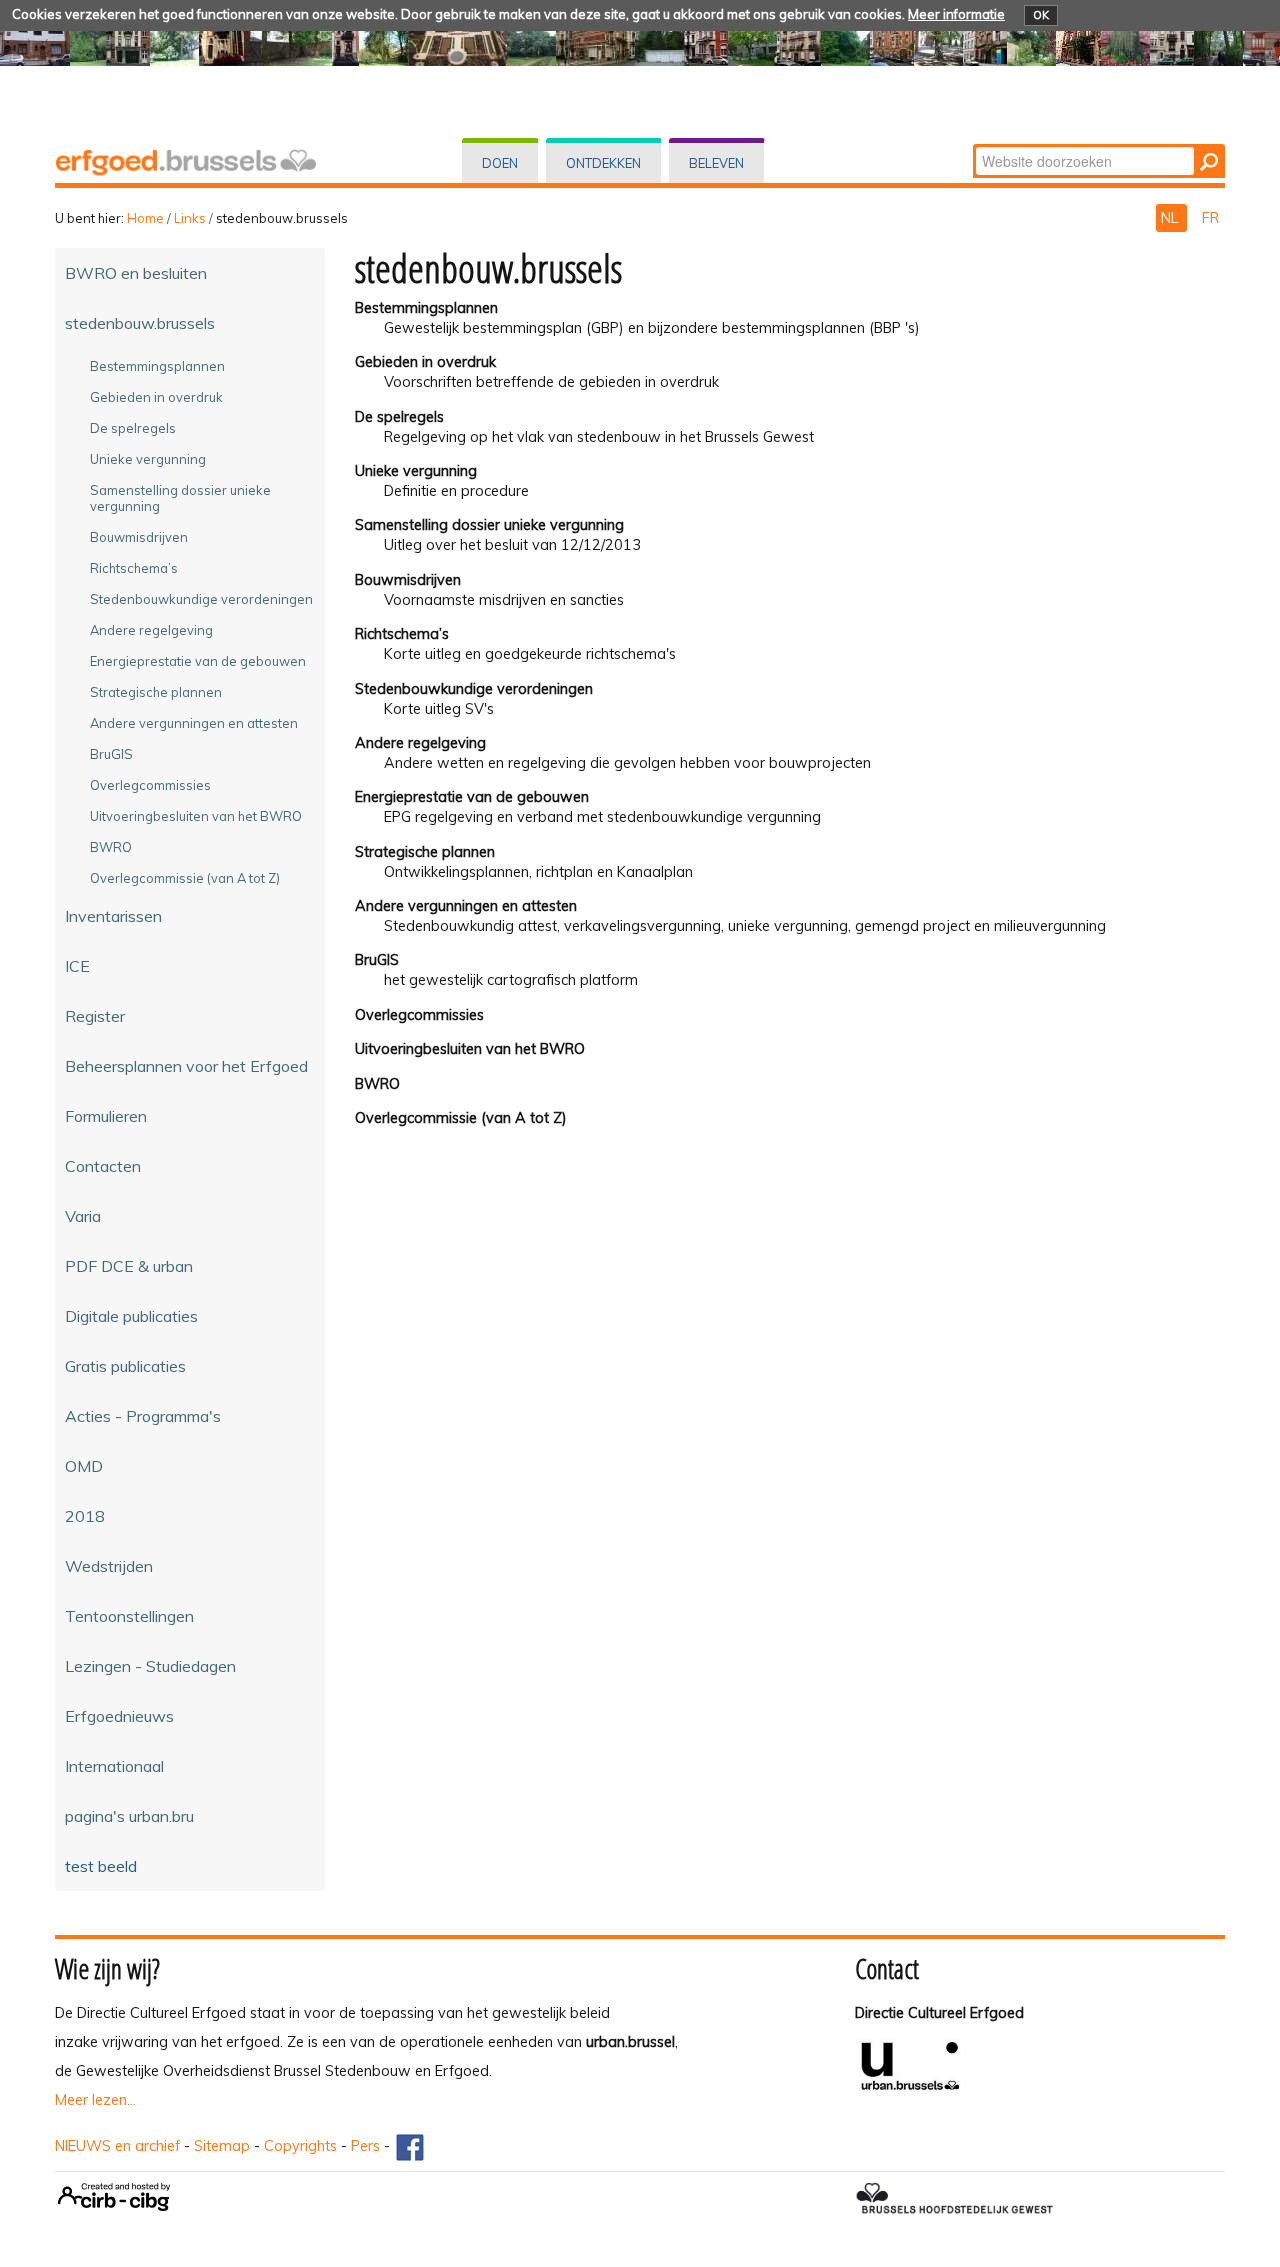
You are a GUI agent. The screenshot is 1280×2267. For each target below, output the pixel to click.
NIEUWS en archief (117, 2146)
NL (1171, 218)
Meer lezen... (95, 2100)
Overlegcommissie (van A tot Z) (461, 1118)
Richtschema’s (402, 634)
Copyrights (300, 2146)
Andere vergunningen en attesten (466, 906)
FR (1210, 218)
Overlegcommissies (419, 1015)
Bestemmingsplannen (426, 308)
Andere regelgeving (420, 743)
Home (145, 218)
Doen (500, 163)
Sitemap (222, 2146)
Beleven (716, 163)
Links (190, 218)
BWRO (377, 1084)
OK (1041, 15)
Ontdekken (603, 163)
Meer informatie (956, 14)
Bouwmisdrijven (408, 580)
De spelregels (399, 417)
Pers (365, 2146)
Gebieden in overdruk (425, 362)
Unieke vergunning (416, 471)
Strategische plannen (425, 852)
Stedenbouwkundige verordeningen (474, 689)
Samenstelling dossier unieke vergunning (489, 525)
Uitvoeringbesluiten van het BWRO (470, 1049)
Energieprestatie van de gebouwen (472, 797)
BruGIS (377, 960)
